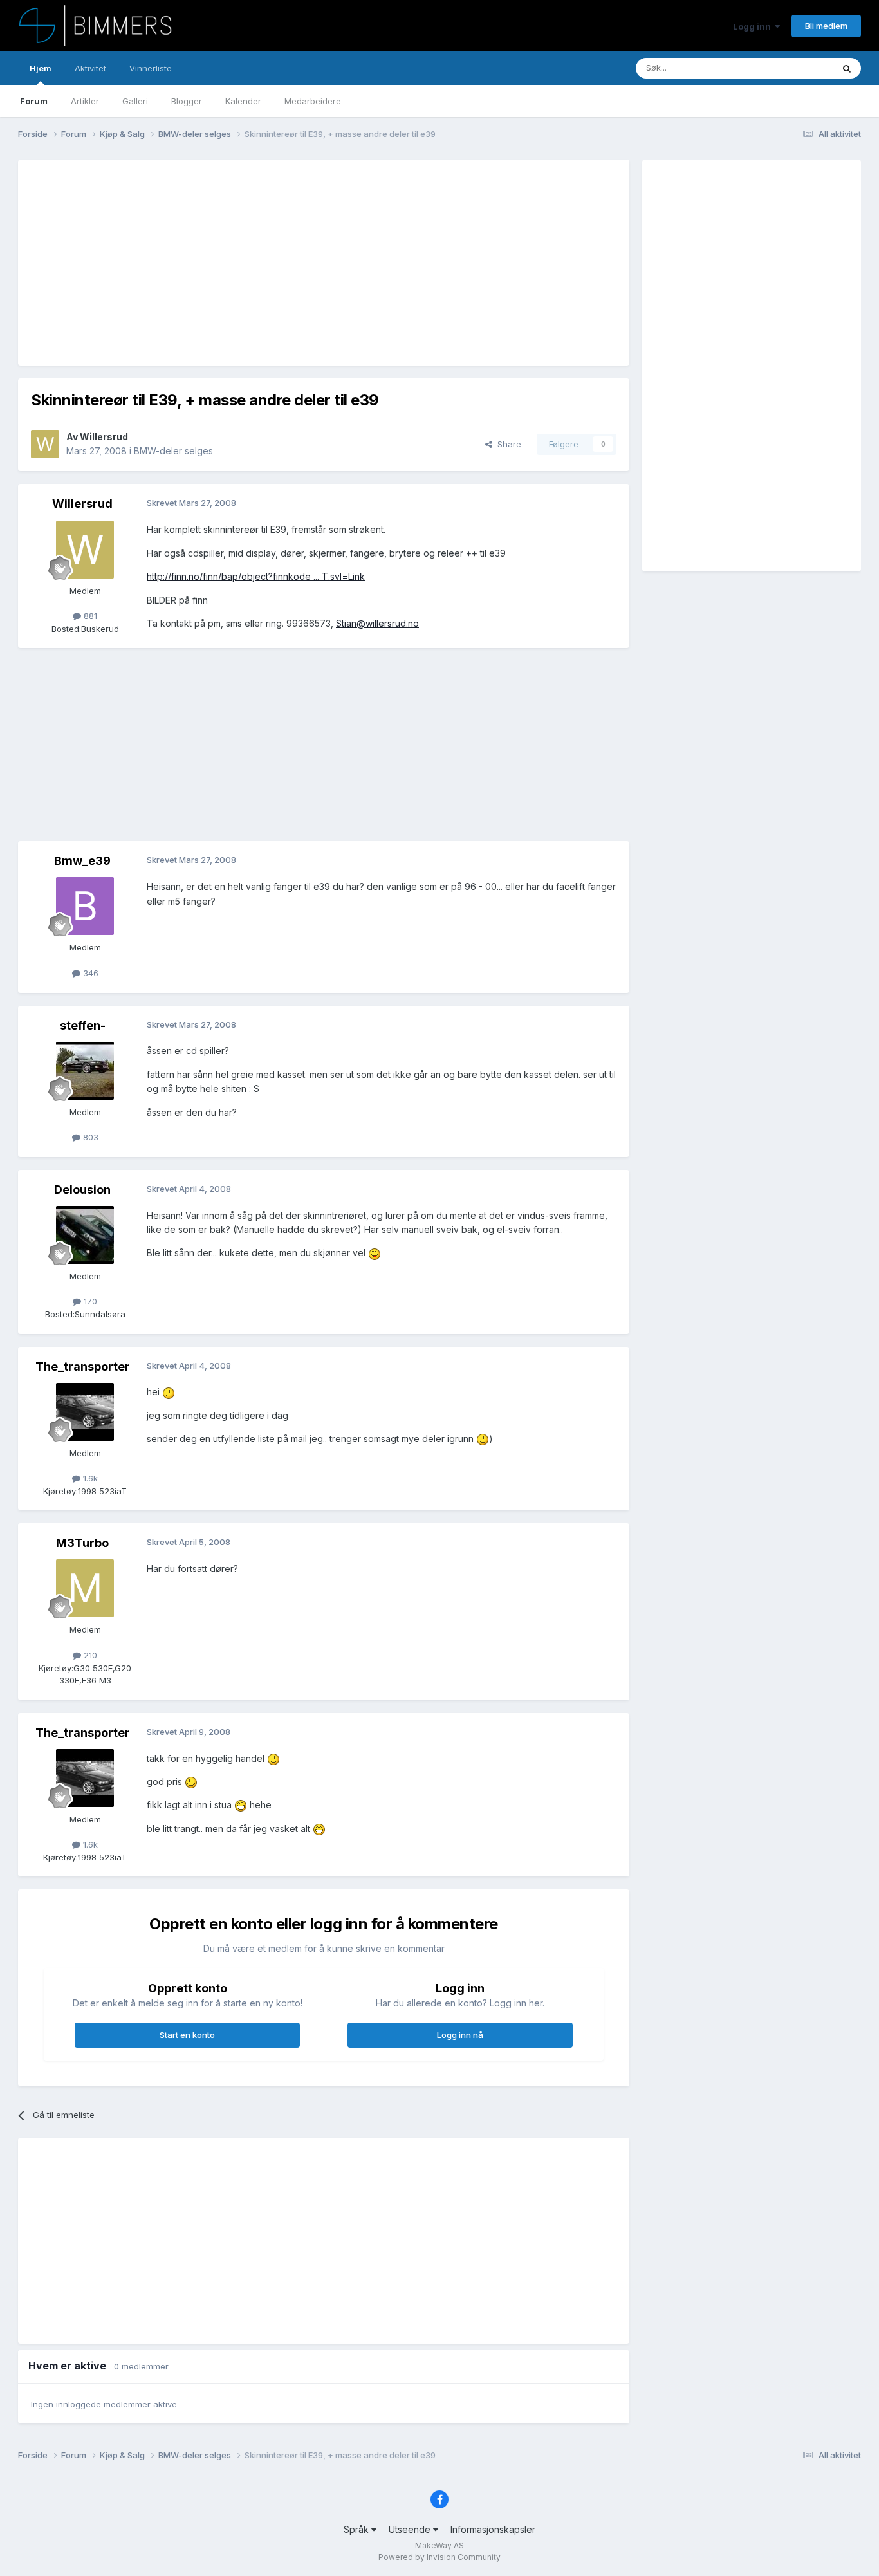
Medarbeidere (313, 101)
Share (507, 444)
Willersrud (104, 437)
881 (89, 616)
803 (89, 1137)
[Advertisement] (265, 263)
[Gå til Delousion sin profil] (85, 1235)
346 (89, 973)
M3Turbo (82, 1543)
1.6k (89, 1478)
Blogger (187, 101)
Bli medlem (826, 26)
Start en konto (187, 2035)
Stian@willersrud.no (377, 623)
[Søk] (847, 68)
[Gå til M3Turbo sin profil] (85, 1588)
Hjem (41, 68)
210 (89, 1655)
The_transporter (83, 1367)
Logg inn (754, 26)
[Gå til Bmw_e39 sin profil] (85, 906)
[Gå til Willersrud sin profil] (45, 444)
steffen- (83, 1025)
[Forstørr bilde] (375, 1253)
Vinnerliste (151, 68)
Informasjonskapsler (493, 2529)
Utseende (411, 2529)
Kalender (243, 101)
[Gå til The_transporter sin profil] (85, 1412)
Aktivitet (90, 68)
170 (89, 1301)
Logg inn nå (460, 2035)
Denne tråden (790, 68)
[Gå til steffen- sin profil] (85, 1071)
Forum (34, 101)
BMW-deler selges (173, 451)
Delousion (82, 1190)
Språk (357, 2529)
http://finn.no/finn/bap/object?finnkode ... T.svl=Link (256, 576)
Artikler (85, 101)
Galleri (135, 101)
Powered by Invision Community (439, 2557)
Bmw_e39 (82, 861)
